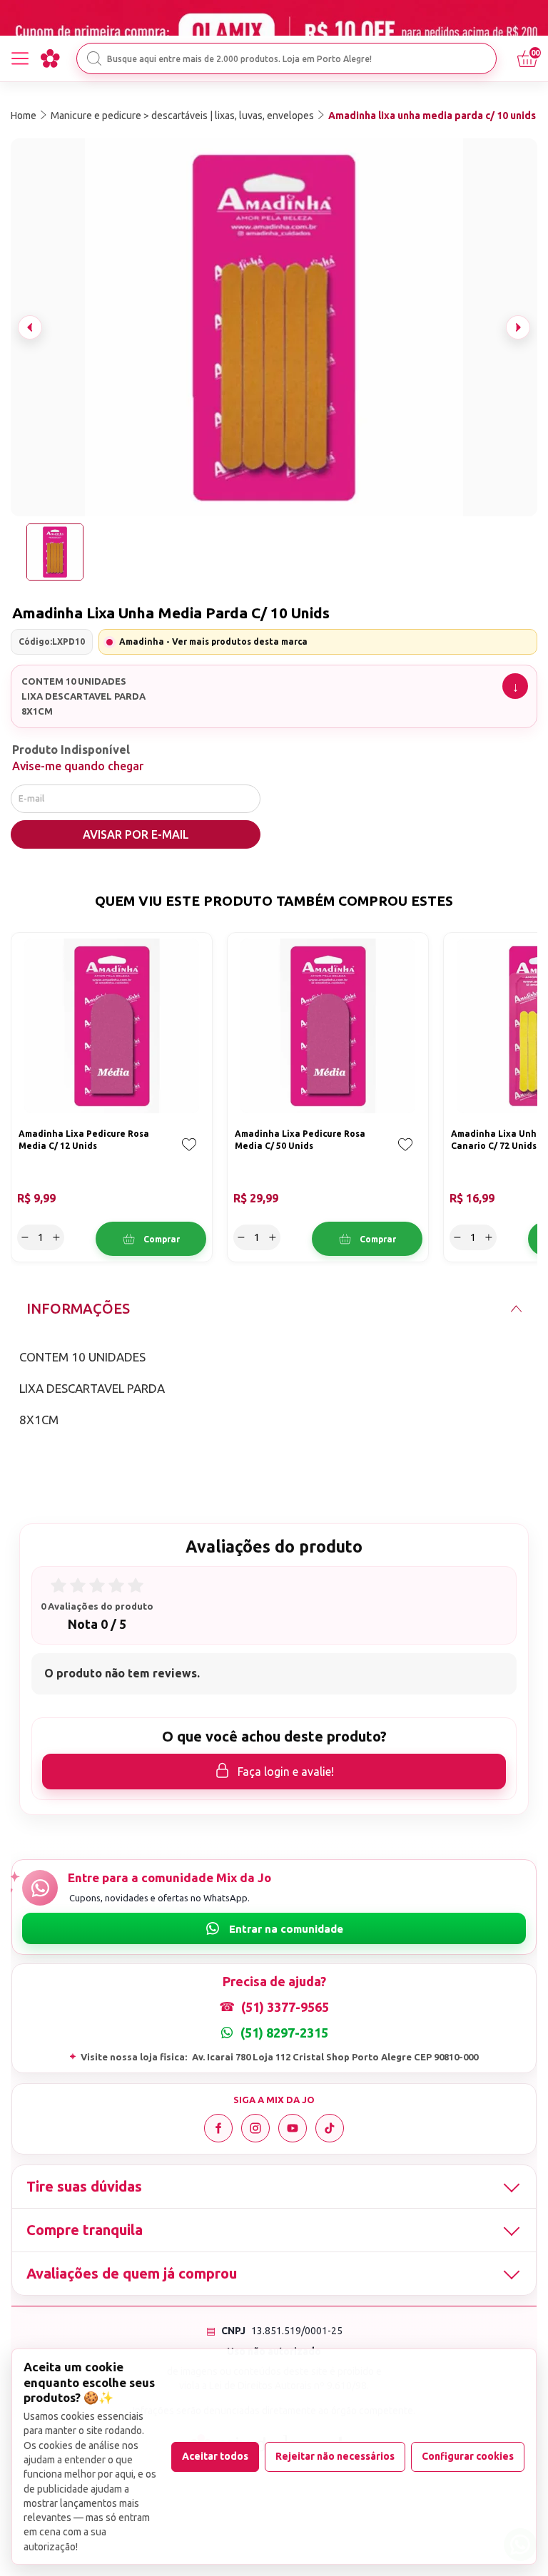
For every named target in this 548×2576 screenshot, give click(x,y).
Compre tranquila (85, 2230)
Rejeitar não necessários (335, 2456)
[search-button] (94, 58)
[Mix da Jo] (50, 58)
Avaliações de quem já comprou (132, 2273)
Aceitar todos (215, 2456)
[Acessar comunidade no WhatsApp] (274, 1928)
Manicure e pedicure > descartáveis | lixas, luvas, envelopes (182, 116)
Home (24, 116)
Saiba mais (515, 686)
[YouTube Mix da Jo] (293, 2128)
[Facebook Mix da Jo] (218, 2128)
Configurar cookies (468, 2456)
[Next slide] (518, 327)
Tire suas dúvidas (84, 2186)
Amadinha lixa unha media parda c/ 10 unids (432, 116)
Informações (78, 1308)
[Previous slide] (30, 327)
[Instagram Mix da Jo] (255, 2128)
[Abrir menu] (20, 58)
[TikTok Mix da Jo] (330, 2128)
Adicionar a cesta (151, 1239)
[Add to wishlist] (189, 1155)
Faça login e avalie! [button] (286, 1772)
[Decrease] (25, 1237)
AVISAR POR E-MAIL (136, 834)
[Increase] (56, 1237)
